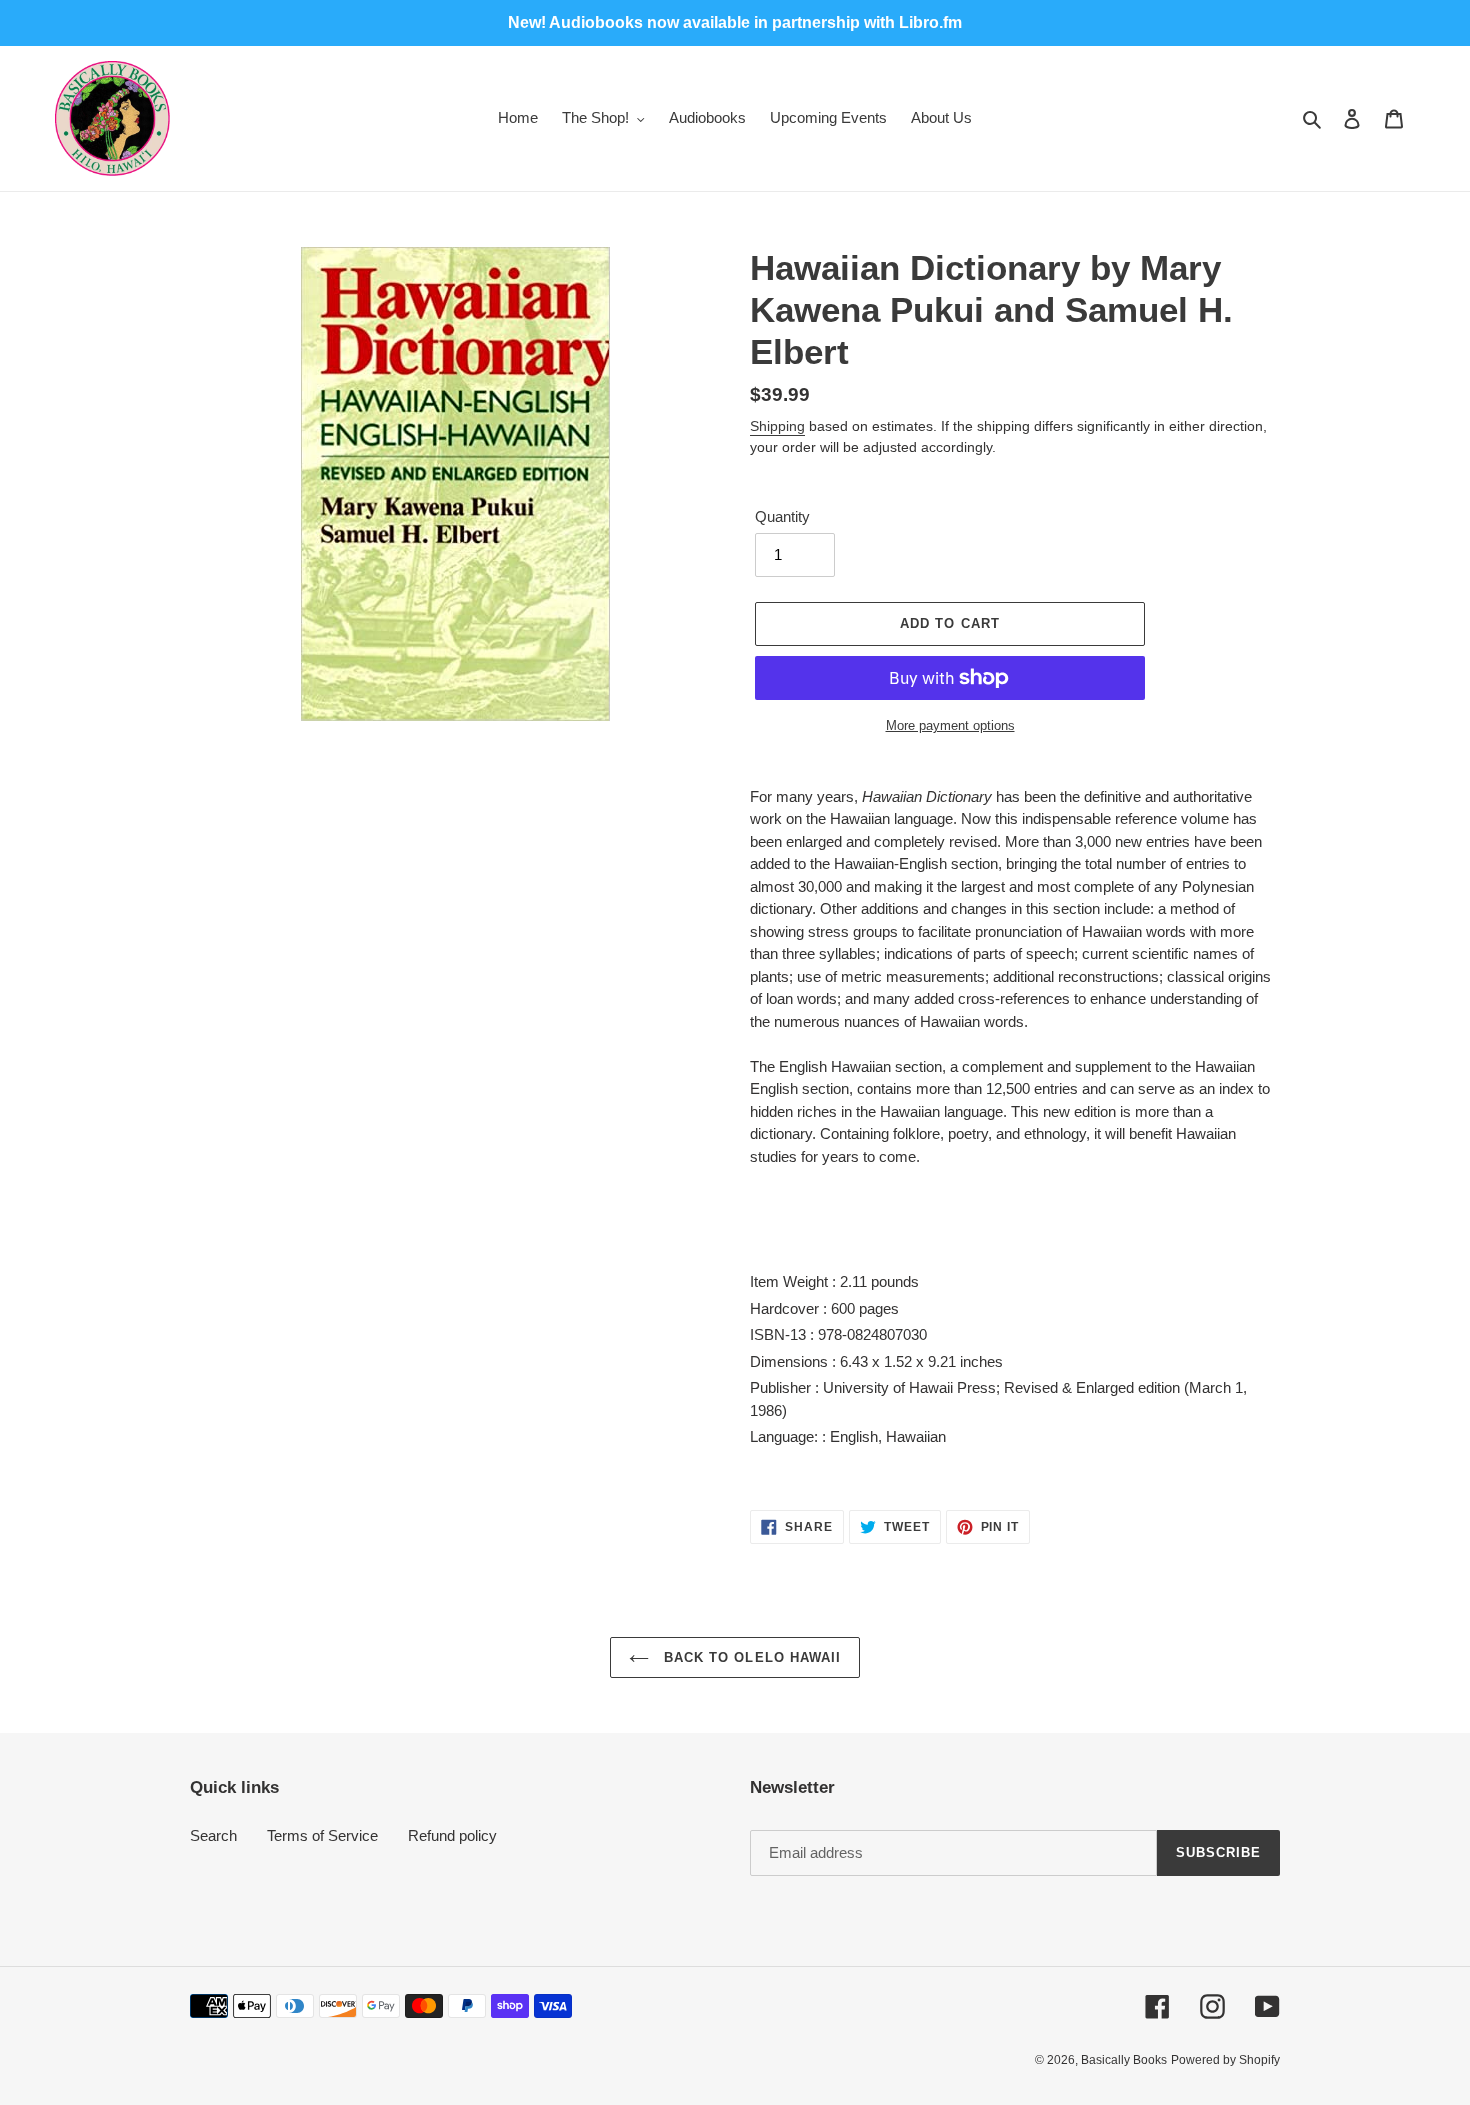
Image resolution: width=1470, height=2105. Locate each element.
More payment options (950, 725)
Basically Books (1124, 2060)
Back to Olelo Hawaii (750, 1657)
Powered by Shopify (1225, 2060)
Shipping (777, 426)
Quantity (782, 516)
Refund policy (452, 1835)
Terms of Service (322, 1835)
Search (213, 1835)
